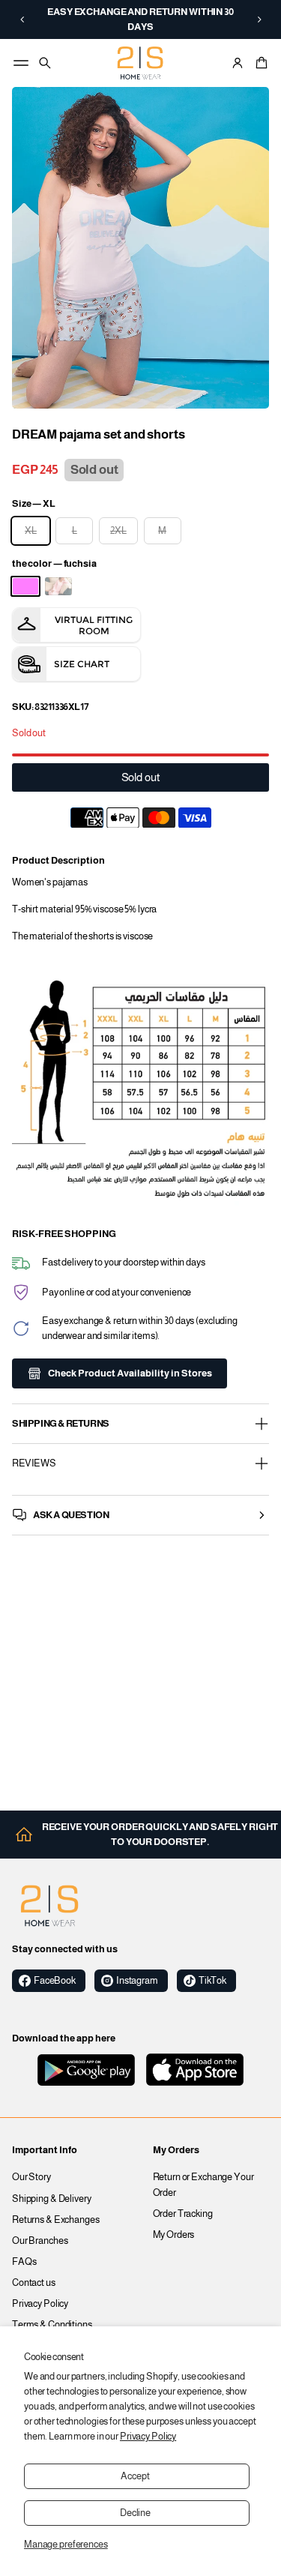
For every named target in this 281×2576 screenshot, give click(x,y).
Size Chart (82, 664)
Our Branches (40, 2241)
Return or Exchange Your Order (203, 2185)
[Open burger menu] (21, 63)
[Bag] (259, 63)
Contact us (34, 2283)
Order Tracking (183, 2214)
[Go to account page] (238, 63)
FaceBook (55, 1981)
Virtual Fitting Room (94, 625)
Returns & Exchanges (56, 2220)
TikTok (212, 1981)
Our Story (31, 2177)
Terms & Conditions (52, 2325)
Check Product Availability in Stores (130, 1373)
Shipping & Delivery (52, 2199)
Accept (135, 2476)
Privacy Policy (148, 2437)
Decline (135, 2513)
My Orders (174, 2235)
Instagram (137, 1981)
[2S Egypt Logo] (49, 1906)
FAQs (24, 2262)
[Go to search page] (45, 63)
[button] (22, 19)
